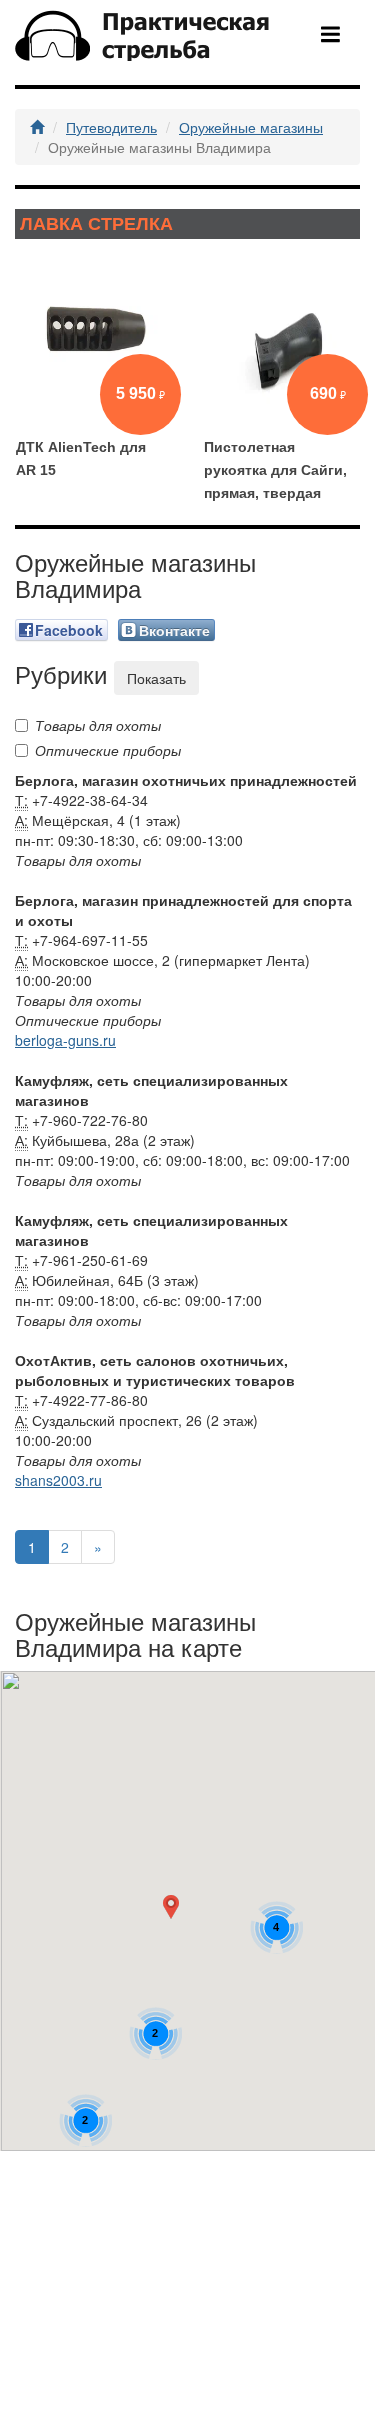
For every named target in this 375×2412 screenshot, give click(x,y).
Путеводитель (111, 127)
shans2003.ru (58, 1480)
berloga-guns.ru (65, 1040)
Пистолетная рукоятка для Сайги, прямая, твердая (275, 470)
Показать (156, 678)
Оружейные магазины (251, 127)
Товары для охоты (98, 725)
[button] (175, 1911)
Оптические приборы (108, 750)
